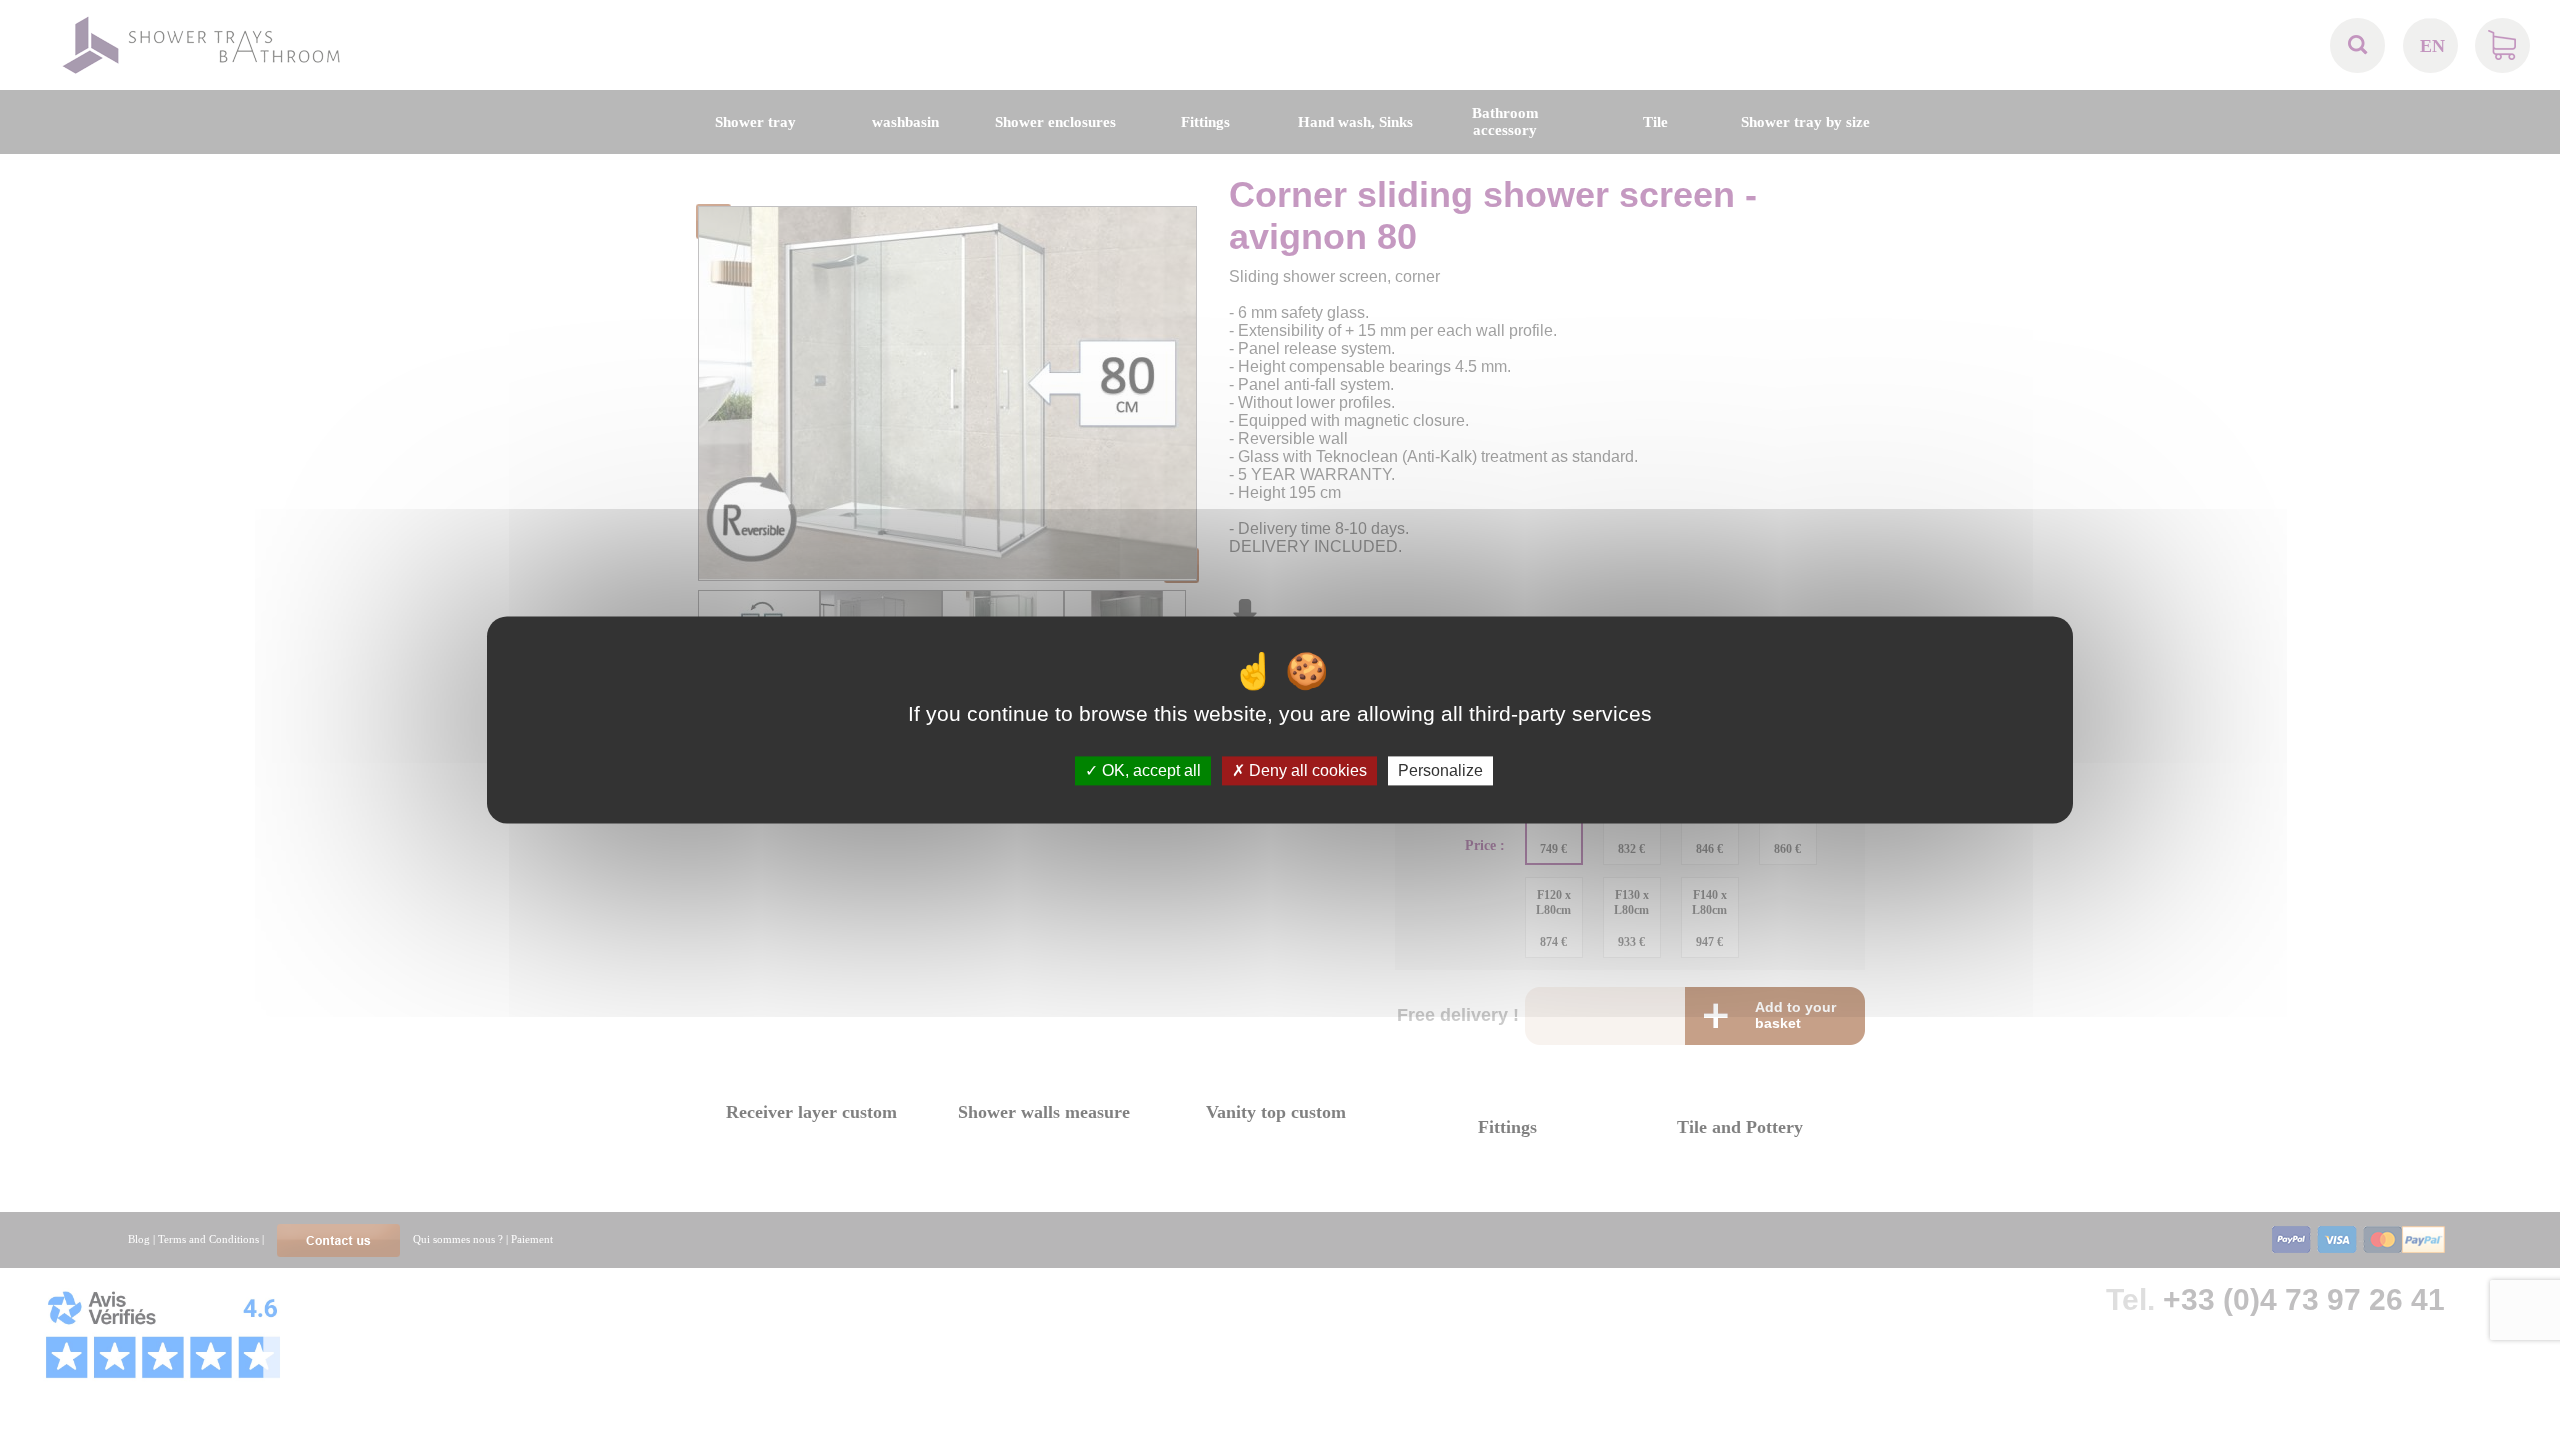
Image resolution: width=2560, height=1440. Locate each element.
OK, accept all (1149, 770)
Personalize (1440, 770)
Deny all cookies (1306, 770)
